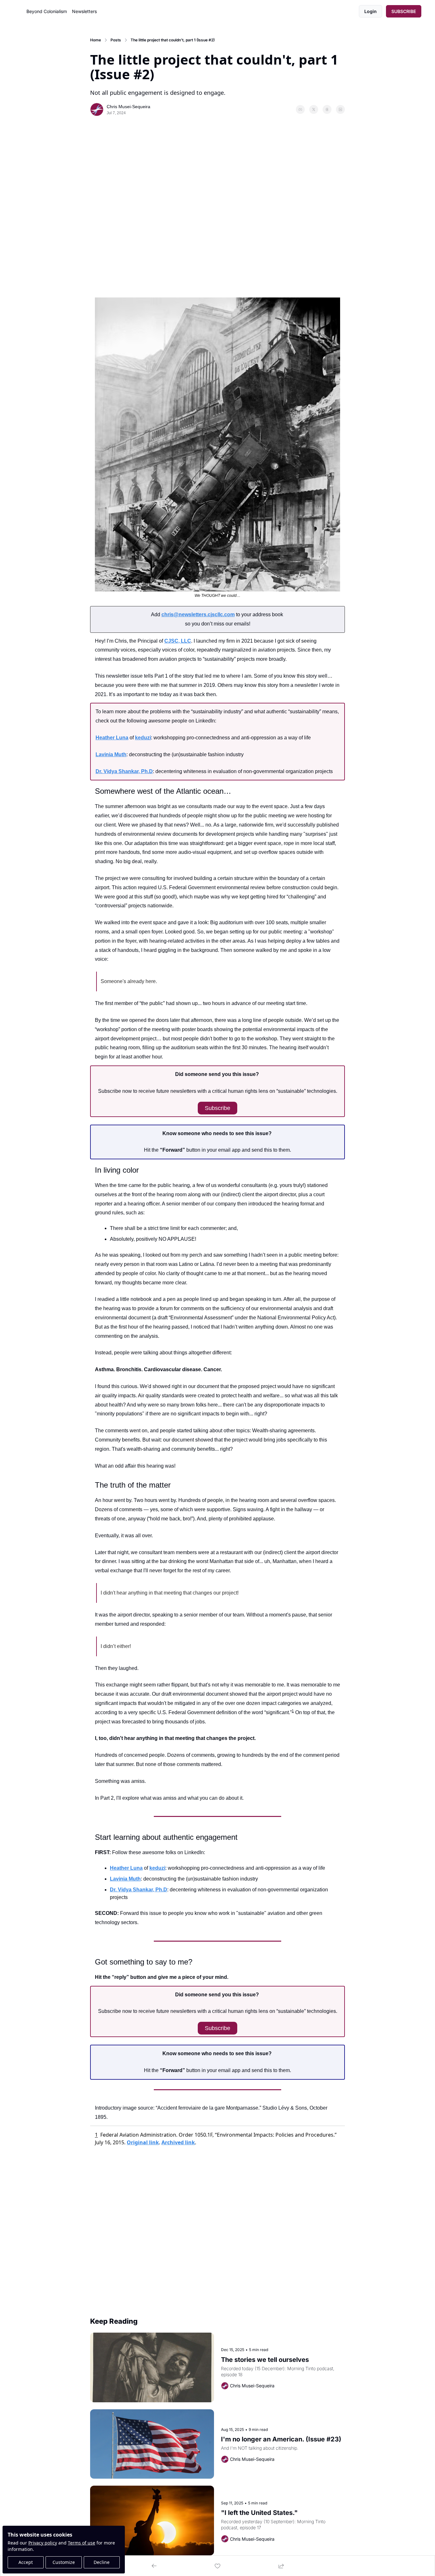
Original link (143, 2142)
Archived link (178, 2142)
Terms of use (82, 2543)
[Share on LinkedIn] (340, 109)
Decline (102, 2562)
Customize (64, 2562)
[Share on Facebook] (300, 109)
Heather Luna (112, 738)
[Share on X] (314, 109)
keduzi (143, 738)
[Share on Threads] (327, 109)
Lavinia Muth (111, 754)
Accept (26, 2562)
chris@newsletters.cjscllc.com (198, 614)
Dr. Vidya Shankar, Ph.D (124, 771)
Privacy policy (43, 2543)
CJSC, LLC (178, 641)
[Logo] (19, 11)
